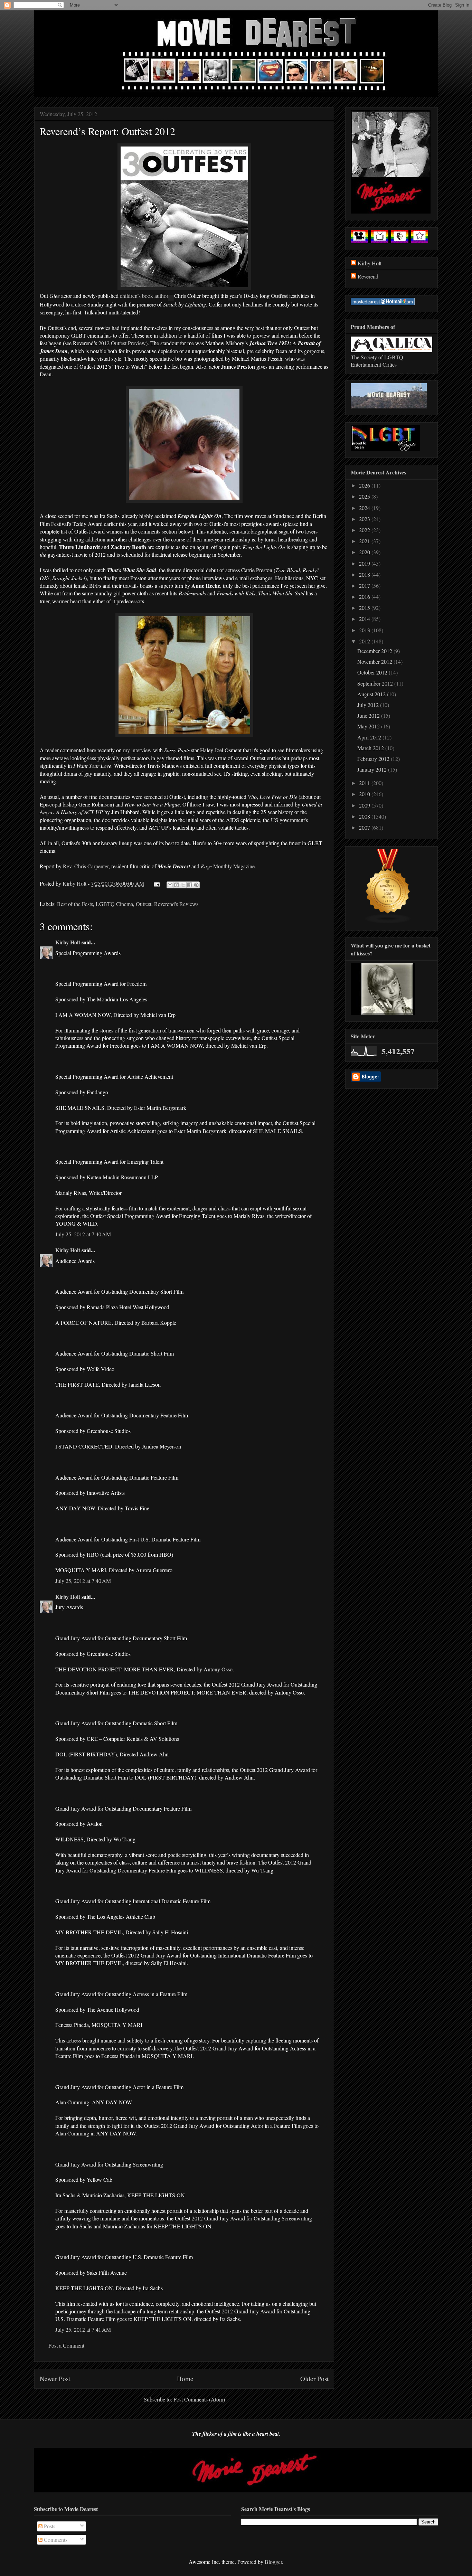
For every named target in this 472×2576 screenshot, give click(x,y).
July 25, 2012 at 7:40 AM (83, 1234)
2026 (365, 485)
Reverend (368, 276)
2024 (365, 508)
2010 (365, 794)
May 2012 (369, 726)
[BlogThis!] (177, 885)
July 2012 (369, 705)
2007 (365, 827)
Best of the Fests (75, 904)
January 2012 (373, 769)
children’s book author (144, 296)
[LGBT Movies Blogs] (388, 921)
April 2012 (370, 737)
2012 (365, 641)
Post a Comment (66, 2345)
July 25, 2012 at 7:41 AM (83, 2329)
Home (185, 2379)
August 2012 (372, 694)
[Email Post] (156, 883)
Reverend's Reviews (176, 904)
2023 (365, 519)
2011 (365, 783)
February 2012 (374, 759)
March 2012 (371, 748)
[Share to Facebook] (190, 885)
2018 (365, 574)
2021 (365, 541)
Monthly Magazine (228, 866)
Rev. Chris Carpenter (86, 866)
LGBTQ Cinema (114, 904)
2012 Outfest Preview (122, 343)
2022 (365, 530)
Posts (49, 2526)
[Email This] (170, 885)
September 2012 (376, 683)
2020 (365, 552)
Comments (55, 2540)
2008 (365, 816)
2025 (365, 496)
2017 (365, 586)
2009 (365, 805)
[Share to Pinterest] (196, 885)
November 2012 (375, 662)
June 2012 (369, 715)
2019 (365, 563)
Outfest (279, 296)
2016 (365, 597)
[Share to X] (183, 885)
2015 (365, 608)
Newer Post (55, 2379)
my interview (137, 750)
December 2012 (375, 651)
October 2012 (373, 672)
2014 (365, 619)
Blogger (273, 2562)
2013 (365, 630)
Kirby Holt (75, 883)
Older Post (314, 2379)
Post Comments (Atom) (199, 2399)
